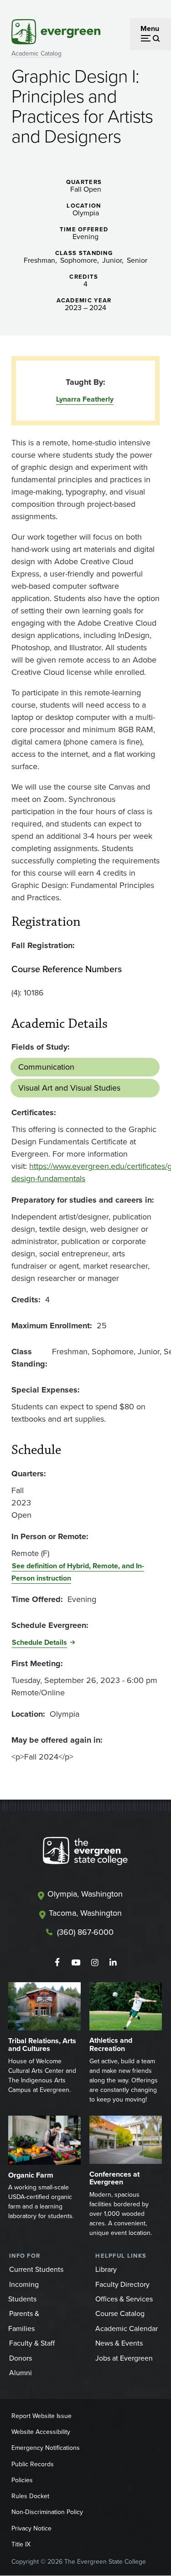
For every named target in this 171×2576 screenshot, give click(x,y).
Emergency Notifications (46, 2448)
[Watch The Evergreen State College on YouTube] (76, 1963)
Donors (21, 2358)
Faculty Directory (122, 2284)
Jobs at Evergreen (124, 2358)
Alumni (21, 2373)
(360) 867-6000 (85, 1932)
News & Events (119, 2343)
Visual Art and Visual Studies (69, 1088)
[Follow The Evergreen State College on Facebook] (57, 1963)
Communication (46, 1067)
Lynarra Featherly (85, 399)
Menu (150, 28)
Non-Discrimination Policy (47, 2512)
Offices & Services (124, 2299)
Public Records (33, 2464)
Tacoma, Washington (85, 1913)
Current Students (36, 2269)
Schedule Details (39, 1642)
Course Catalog (120, 2313)
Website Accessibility (41, 2432)
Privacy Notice (31, 2528)
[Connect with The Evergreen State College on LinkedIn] (113, 1963)
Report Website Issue (41, 2416)
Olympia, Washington (85, 1894)
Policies (22, 2480)
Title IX (21, 2544)
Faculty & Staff (32, 2343)
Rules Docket (30, 2496)
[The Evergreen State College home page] (85, 1853)
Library (106, 2269)
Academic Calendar (127, 2329)
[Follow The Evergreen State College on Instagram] (95, 1963)
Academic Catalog (36, 54)
